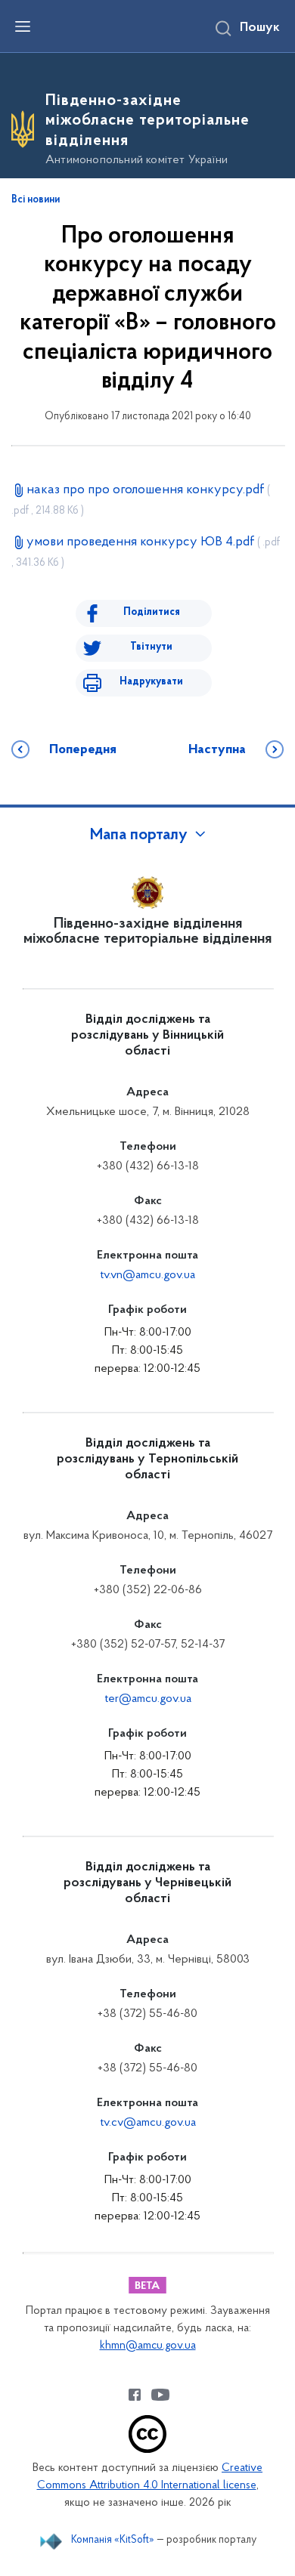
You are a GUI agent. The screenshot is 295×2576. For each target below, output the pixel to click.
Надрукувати (151, 682)
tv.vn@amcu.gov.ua (147, 1275)
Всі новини (36, 200)
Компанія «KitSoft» (113, 2540)
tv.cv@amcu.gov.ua (148, 2123)
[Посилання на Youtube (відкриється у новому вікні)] (160, 2395)
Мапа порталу (139, 836)
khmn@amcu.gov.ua (148, 2346)
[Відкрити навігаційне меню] (23, 26)
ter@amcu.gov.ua (148, 1699)
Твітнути (151, 647)
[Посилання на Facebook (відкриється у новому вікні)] (135, 2395)
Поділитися (152, 612)
